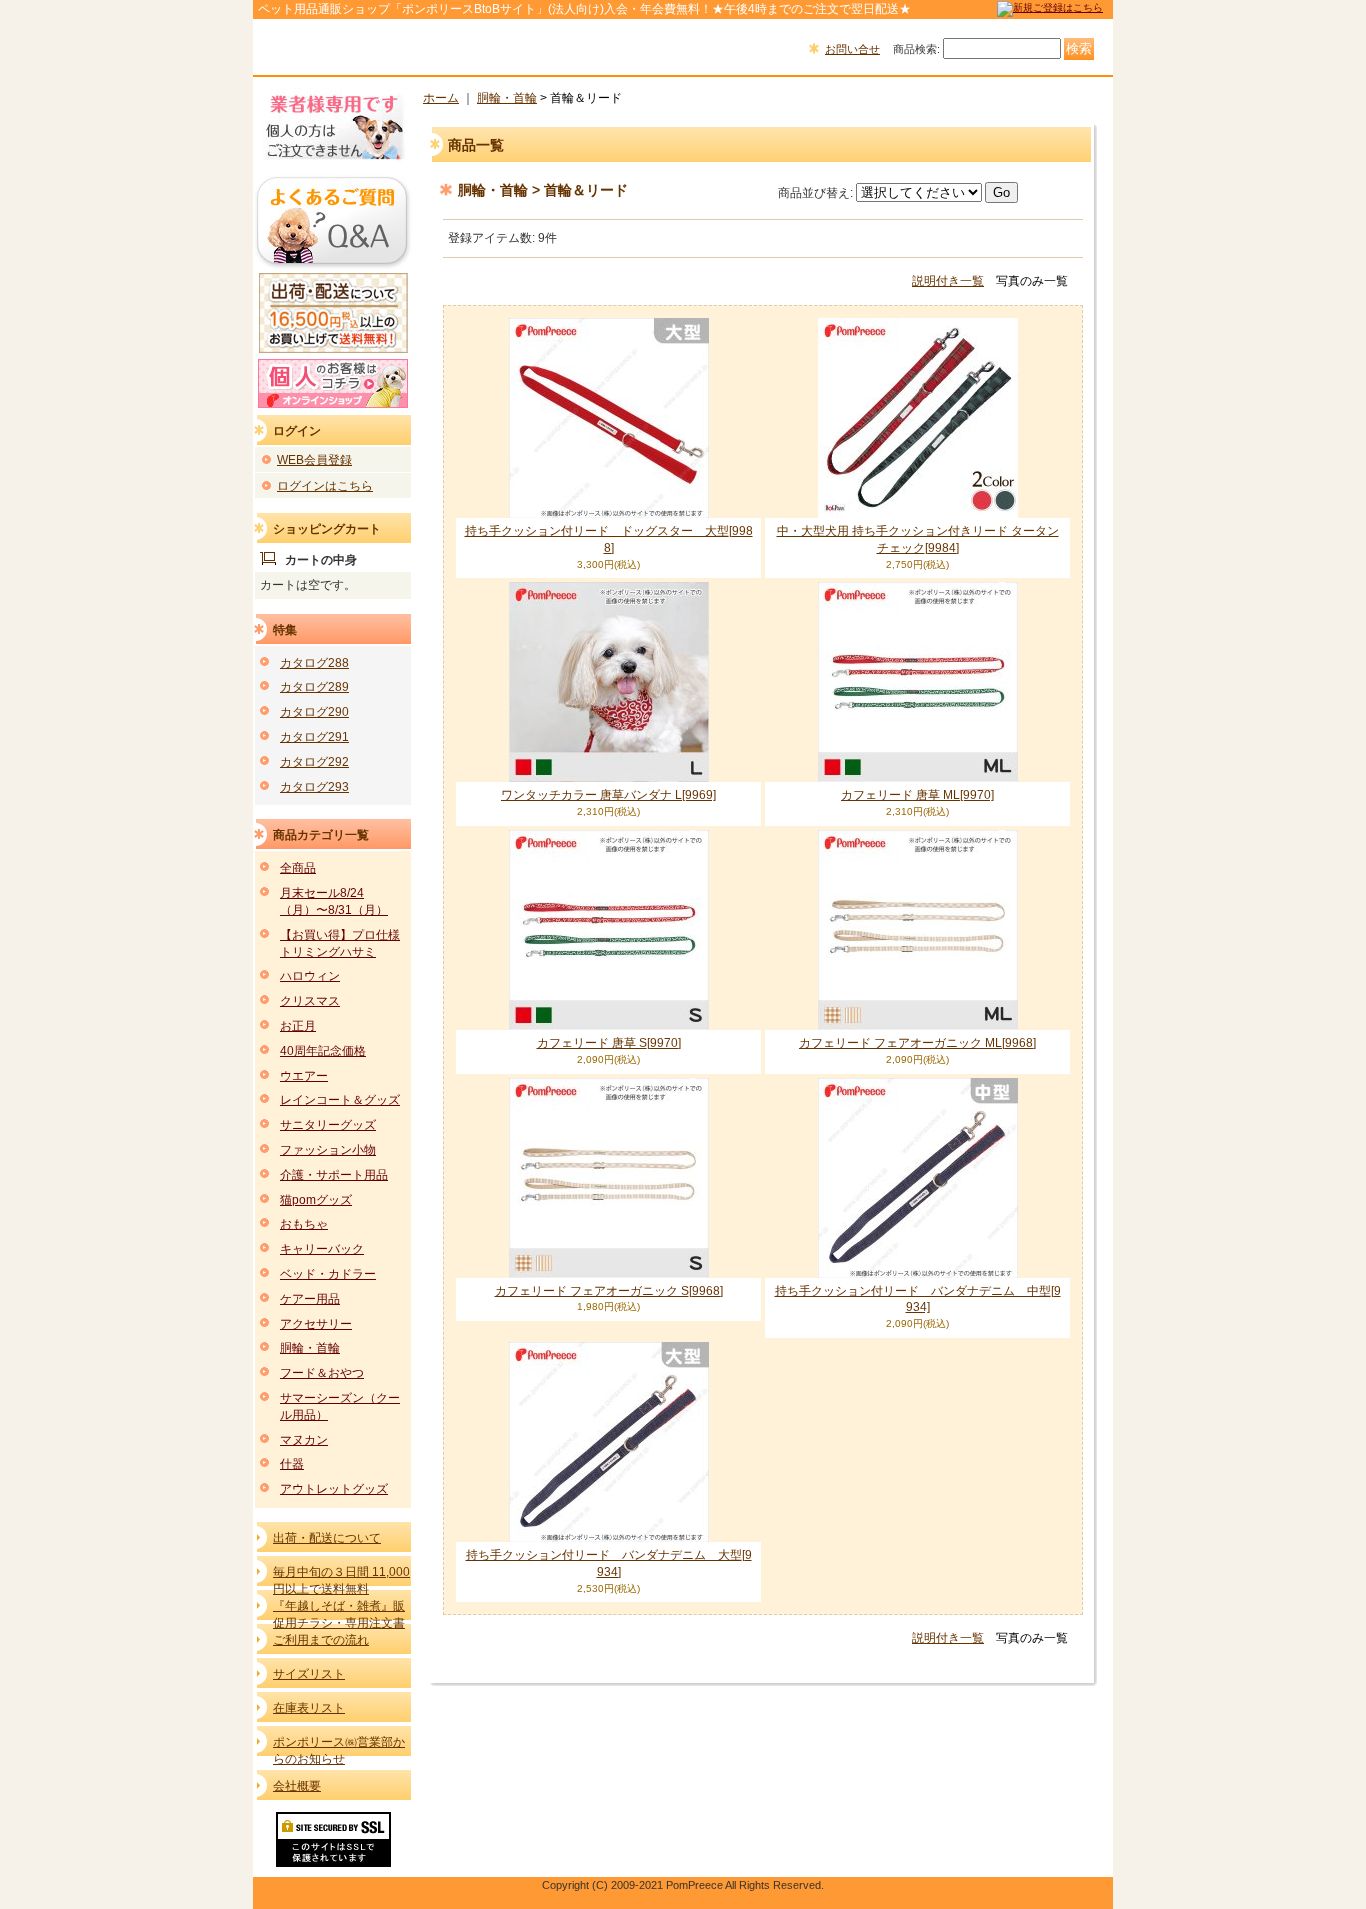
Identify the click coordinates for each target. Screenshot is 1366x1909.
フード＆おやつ (322, 1373)
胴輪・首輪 (310, 1348)
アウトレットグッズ (334, 1489)
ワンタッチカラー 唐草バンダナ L (608, 795)
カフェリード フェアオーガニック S (609, 1291)
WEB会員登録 (314, 460)
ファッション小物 (328, 1150)
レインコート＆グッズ (340, 1100)
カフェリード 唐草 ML (917, 795)
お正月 (298, 1026)
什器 (292, 1464)
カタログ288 (314, 663)
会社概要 (297, 1786)
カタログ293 (314, 787)
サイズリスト (309, 1674)
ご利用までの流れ (321, 1640)
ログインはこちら (325, 486)
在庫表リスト (309, 1708)
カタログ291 (314, 737)
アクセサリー (316, 1324)
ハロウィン (310, 976)
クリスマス (310, 1001)
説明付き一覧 (948, 281)
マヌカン (304, 1440)
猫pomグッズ (316, 1200)
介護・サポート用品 (334, 1175)
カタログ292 (314, 762)
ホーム (441, 98)
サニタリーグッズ (328, 1125)
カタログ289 (314, 687)
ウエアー (304, 1076)
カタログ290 (314, 712)
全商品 (298, 868)
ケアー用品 (310, 1299)
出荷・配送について (327, 1538)
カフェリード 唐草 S (609, 1043)
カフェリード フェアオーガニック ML (917, 1043)
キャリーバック (322, 1249)
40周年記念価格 (323, 1051)
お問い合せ (852, 49)
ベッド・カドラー (328, 1274)
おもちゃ (304, 1224)
